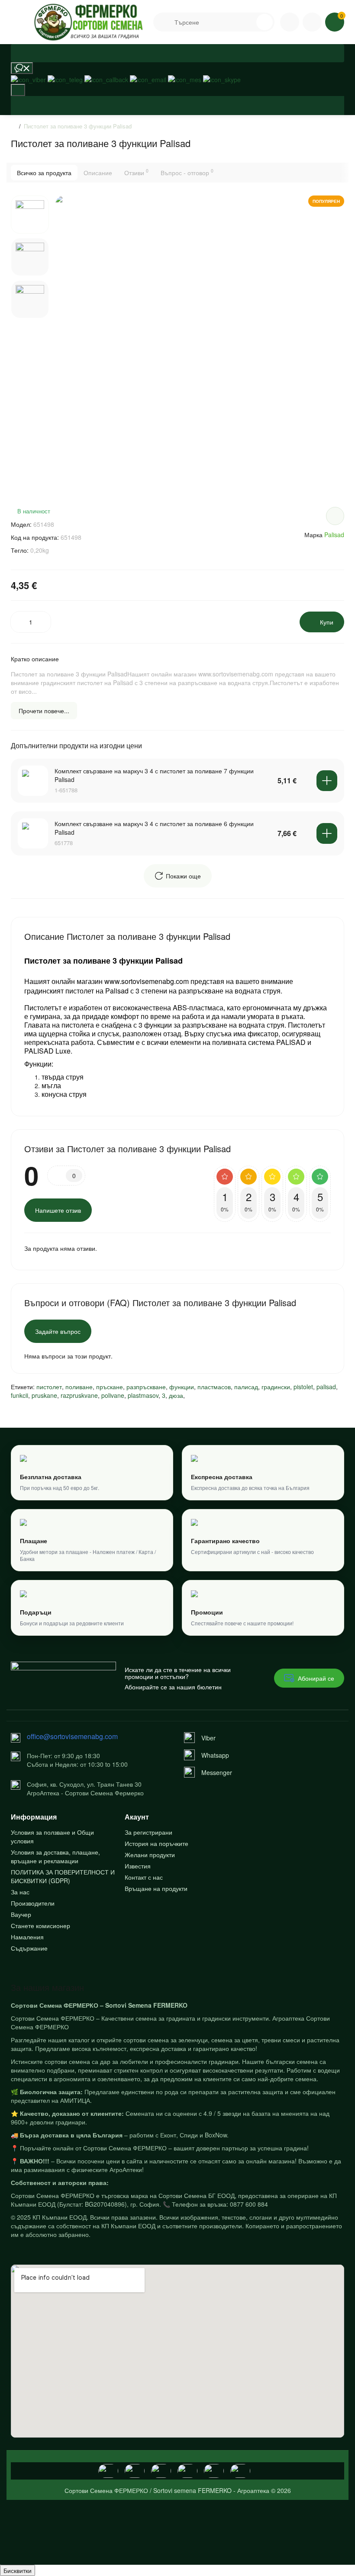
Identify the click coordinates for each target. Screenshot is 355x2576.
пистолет (49, 1387)
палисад (246, 1387)
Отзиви (136, 172)
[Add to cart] (327, 781)
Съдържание (29, 1948)
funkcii (19, 1395)
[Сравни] (177, 110)
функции (182, 1387)
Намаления (27, 1937)
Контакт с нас (144, 1877)
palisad (326, 1387)
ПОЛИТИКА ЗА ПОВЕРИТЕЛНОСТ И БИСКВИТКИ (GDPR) (63, 1876)
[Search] (248, 22)
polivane (113, 1395)
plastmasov (143, 1395)
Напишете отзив (58, 1210)
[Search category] (164, 22)
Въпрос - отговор (187, 172)
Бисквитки (18, 2570)
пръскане (110, 1387)
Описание (98, 173)
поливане (79, 1387)
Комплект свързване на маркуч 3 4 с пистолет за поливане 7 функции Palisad (154, 775)
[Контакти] (290, 22)
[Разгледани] (22, 68)
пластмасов (214, 1387)
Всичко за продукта (44, 173)
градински (276, 1387)
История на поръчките (157, 1843)
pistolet (303, 1387)
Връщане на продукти (156, 1888)
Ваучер (21, 1914)
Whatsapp (215, 1755)
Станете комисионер (40, 1926)
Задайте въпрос (58, 1331)
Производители (33, 1903)
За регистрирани (148, 1832)
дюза (176, 1395)
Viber (208, 1738)
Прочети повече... (44, 711)
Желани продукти (150, 1855)
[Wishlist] (335, 516)
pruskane (44, 1395)
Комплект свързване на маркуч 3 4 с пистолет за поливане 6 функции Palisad (154, 828)
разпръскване (146, 1387)
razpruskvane (79, 1395)
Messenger (217, 1772)
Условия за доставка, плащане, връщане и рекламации (55, 1856)
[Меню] (20, 22)
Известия (138, 1866)
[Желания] (177, 101)
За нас (20, 1892)
